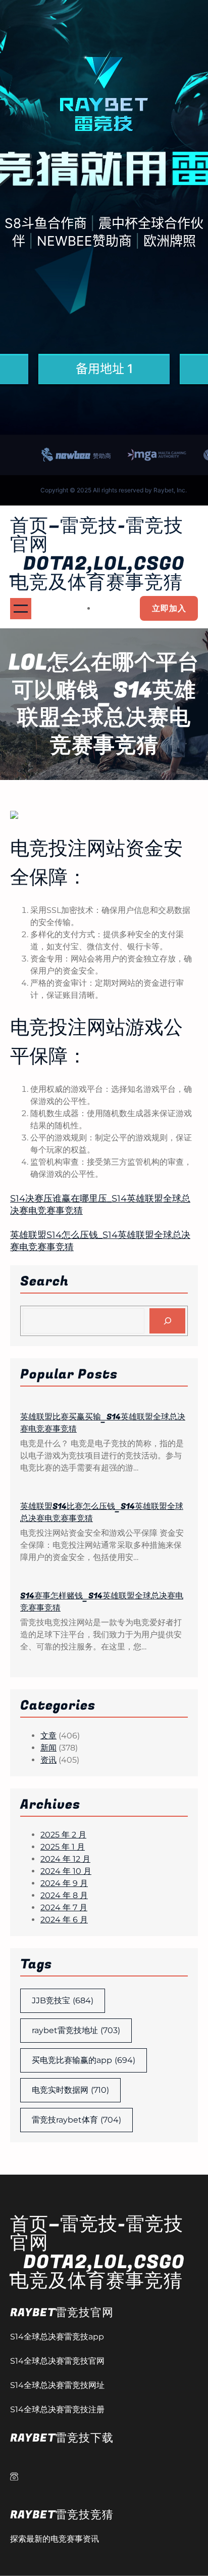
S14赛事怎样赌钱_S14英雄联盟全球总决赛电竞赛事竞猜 (102, 1602)
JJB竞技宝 (63, 2000)
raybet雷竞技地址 (76, 2030)
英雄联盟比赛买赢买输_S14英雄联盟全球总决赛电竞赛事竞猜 (103, 1423)
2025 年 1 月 (63, 1847)
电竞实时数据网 (70, 2090)
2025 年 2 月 (63, 1835)
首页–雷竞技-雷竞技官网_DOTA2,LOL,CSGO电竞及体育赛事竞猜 (97, 554)
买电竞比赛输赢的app (84, 2060)
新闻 (48, 1748)
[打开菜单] (21, 609)
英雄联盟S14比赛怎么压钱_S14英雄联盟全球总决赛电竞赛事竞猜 (102, 1512)
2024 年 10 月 (66, 1871)
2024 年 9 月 (64, 1883)
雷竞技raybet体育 (76, 2120)
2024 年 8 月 (64, 1895)
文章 (48, 1736)
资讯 (48, 1760)
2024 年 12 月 (65, 1859)
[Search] (167, 1321)
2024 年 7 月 (64, 1907)
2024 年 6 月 (64, 1920)
